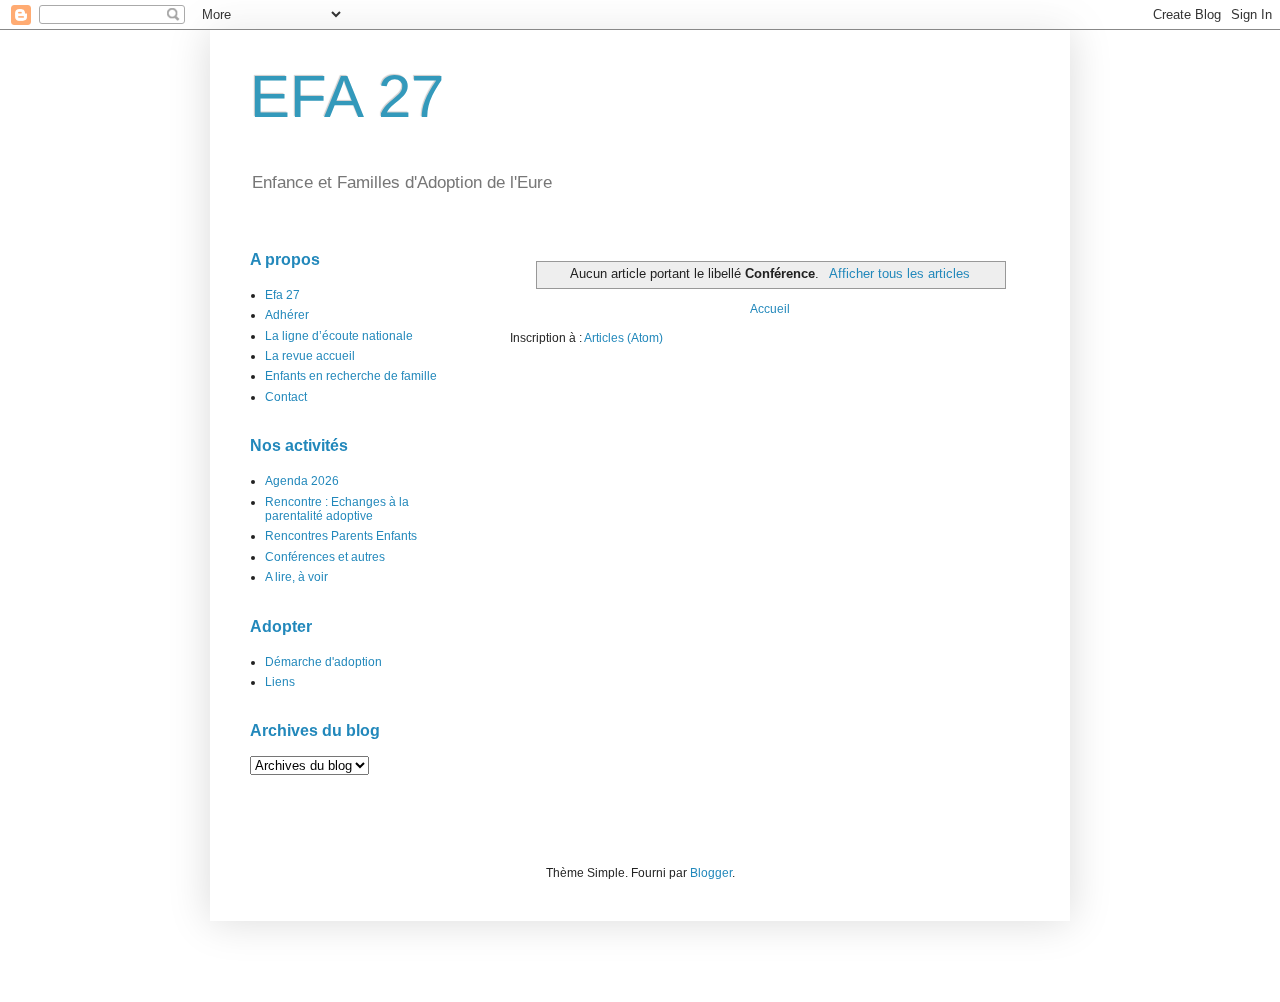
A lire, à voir (296, 577)
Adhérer (287, 315)
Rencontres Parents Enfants (341, 536)
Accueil (770, 309)
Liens (280, 682)
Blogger (711, 873)
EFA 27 (347, 96)
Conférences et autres (325, 557)
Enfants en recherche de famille (351, 376)
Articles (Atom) (623, 338)
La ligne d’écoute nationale (339, 336)
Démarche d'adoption (323, 662)
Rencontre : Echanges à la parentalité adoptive (337, 509)
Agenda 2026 (302, 481)
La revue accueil (310, 356)
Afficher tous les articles (899, 273)
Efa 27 (282, 295)
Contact (286, 397)
